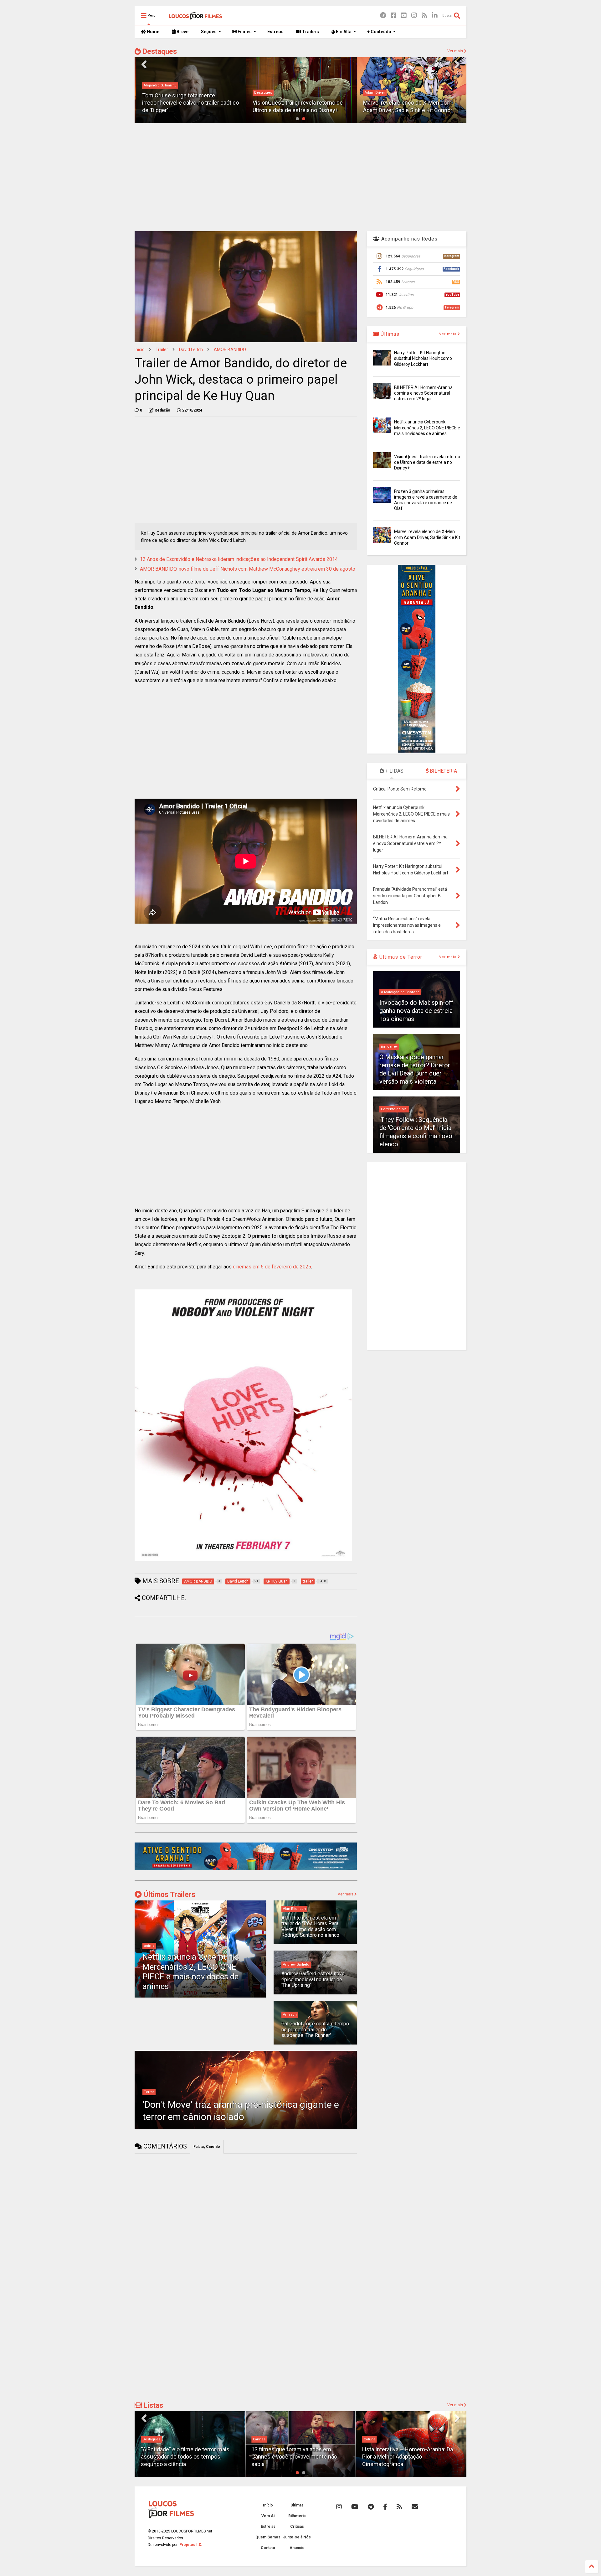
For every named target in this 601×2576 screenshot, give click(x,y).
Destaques (159, 52)
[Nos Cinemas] (246, 1869)
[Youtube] (404, 16)
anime (149, 1946)
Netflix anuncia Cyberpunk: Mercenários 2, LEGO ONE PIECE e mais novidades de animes (191, 1972)
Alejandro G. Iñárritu (159, 85)
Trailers (310, 32)
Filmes (244, 32)
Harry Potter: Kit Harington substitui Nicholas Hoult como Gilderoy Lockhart (423, 358)
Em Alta (343, 32)
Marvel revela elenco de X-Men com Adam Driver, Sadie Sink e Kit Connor (427, 537)
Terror (149, 2092)
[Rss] (424, 16)
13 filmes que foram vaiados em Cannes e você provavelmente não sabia (184, 2457)
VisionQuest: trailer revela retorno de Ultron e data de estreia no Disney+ (427, 462)
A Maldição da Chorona (400, 992)
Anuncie (297, 2548)
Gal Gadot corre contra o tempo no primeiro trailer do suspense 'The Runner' (315, 2029)
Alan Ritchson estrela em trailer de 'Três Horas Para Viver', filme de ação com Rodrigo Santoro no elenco (310, 1926)
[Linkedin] (435, 16)
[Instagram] (414, 16)
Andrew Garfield (296, 1964)
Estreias (268, 2527)
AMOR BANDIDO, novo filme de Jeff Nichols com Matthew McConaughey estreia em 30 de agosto (248, 569)
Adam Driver (374, 93)
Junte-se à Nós (297, 2537)
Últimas (389, 334)
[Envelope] (415, 2507)
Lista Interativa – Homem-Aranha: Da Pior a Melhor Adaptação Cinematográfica (297, 2457)
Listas (152, 2405)
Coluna (259, 2439)
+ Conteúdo (379, 32)
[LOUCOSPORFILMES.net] (195, 18)
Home (153, 32)
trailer (162, 350)
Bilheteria (297, 2516)
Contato (268, 2548)
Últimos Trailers (169, 1895)
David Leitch (191, 350)
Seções (209, 32)
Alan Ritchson (294, 1909)
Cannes (149, 2439)
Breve (182, 32)
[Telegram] (383, 16)
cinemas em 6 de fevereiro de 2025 (272, 1267)
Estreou (275, 32)
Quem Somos (268, 2537)
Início (140, 350)
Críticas (297, 2527)
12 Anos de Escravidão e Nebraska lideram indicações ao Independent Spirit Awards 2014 (239, 559)
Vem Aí (268, 2516)
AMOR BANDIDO (230, 350)
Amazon (290, 2015)
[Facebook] (393, 16)
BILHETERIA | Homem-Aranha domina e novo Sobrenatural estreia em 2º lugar (423, 393)
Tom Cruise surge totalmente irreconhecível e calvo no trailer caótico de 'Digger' (189, 103)
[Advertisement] (300, 176)
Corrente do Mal (394, 1109)
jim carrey (389, 1047)
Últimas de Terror (400, 957)
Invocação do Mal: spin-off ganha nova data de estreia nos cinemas (416, 1011)
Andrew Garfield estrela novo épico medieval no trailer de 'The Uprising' (313, 1979)
